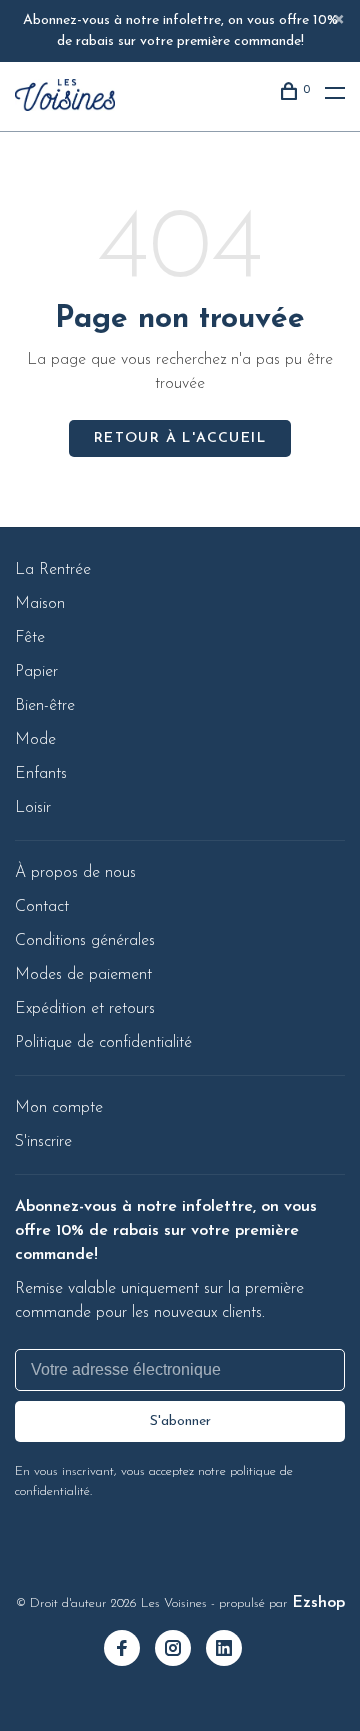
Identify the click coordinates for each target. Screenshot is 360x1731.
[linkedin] (231, 1651)
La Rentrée (53, 570)
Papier (36, 672)
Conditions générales (85, 941)
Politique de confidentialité (103, 1043)
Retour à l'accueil (180, 438)
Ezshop (318, 1603)
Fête (30, 638)
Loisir (33, 808)
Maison (40, 604)
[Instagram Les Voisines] (180, 1651)
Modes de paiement (83, 975)
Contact (42, 907)
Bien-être (45, 706)
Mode (35, 740)
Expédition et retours (85, 1009)
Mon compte (59, 1108)
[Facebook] (129, 1651)
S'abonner (180, 1421)
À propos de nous (75, 873)
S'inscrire (43, 1142)
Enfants (41, 774)
